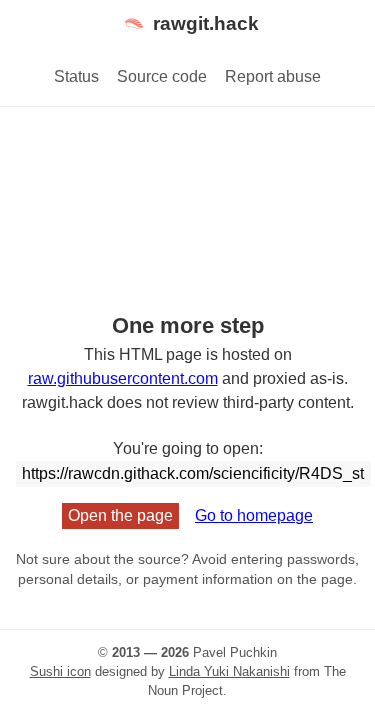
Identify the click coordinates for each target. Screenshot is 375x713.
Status (76, 76)
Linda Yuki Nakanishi (229, 671)
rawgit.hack (206, 23)
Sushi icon (60, 671)
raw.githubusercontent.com (123, 378)
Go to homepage (254, 515)
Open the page (120, 515)
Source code (162, 76)
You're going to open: (188, 448)
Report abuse (273, 76)
